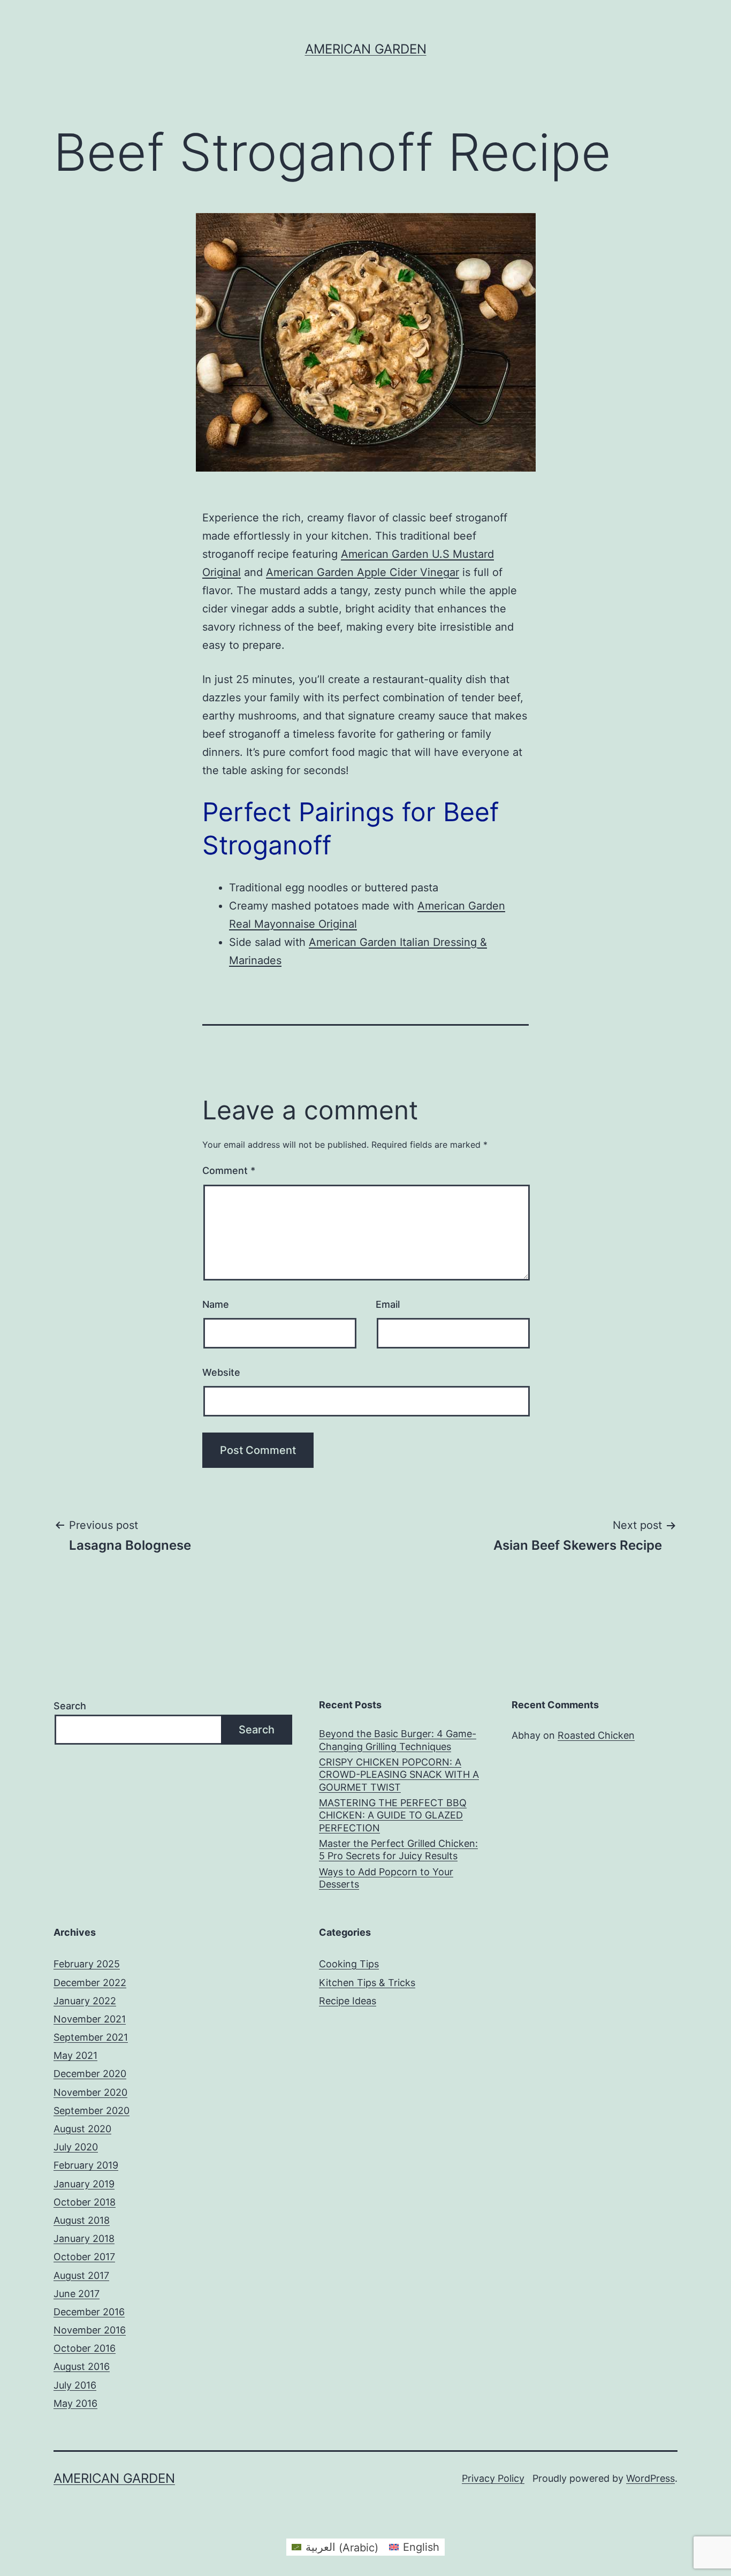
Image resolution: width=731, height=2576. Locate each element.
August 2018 (82, 2220)
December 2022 (90, 1983)
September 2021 (91, 2037)
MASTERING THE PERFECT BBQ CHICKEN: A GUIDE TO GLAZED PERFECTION (393, 1815)
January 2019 (84, 2184)
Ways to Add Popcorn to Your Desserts (386, 1878)
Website (221, 1372)
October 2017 (84, 2257)
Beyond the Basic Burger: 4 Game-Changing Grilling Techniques (398, 1740)
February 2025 (87, 1964)
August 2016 (82, 2366)
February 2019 (86, 2165)
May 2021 (75, 2055)
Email (388, 1304)
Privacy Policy (493, 2478)
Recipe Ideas (348, 2001)
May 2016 (75, 2403)
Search (70, 1706)
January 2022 (85, 2001)
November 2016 (90, 2330)
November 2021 (90, 2019)
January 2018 (84, 2238)
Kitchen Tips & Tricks (367, 1983)
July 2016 (75, 2385)
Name (216, 1304)
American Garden (366, 49)
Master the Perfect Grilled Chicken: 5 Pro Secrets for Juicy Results (398, 1850)
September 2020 (92, 2111)
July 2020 (76, 2147)
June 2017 (77, 2294)
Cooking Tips (349, 1964)
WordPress (650, 2478)
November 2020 (90, 2092)
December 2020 (90, 2074)
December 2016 (89, 2312)
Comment (229, 1170)
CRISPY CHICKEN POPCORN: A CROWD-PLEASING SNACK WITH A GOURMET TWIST (399, 1775)
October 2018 (85, 2202)
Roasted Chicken (596, 1735)
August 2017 (81, 2275)
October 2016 (85, 2348)
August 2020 (82, 2129)
